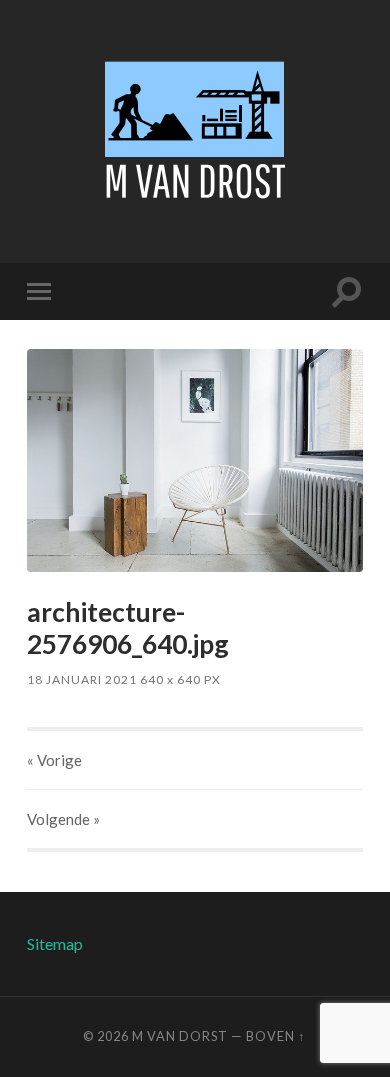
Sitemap (55, 943)
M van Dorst (180, 1036)
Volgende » (63, 819)
